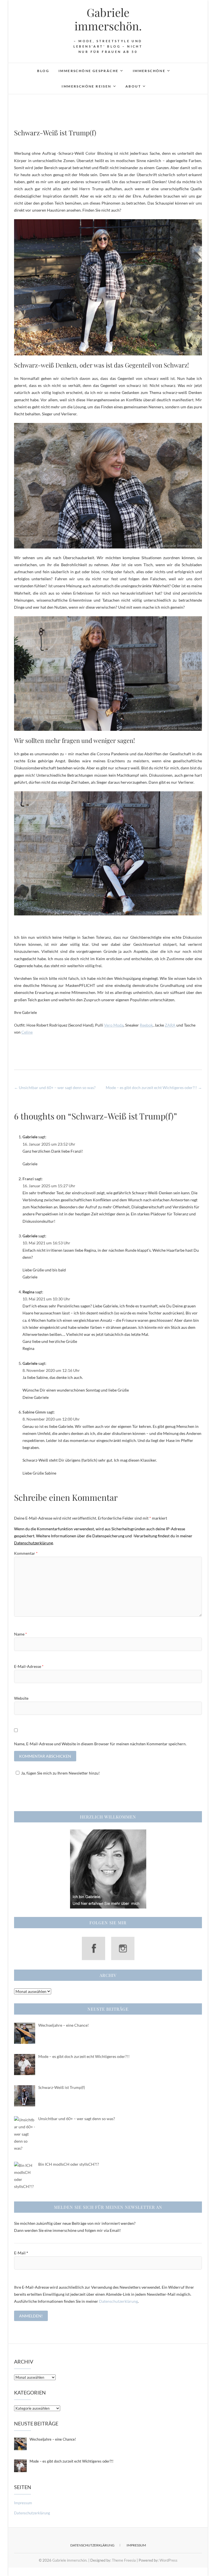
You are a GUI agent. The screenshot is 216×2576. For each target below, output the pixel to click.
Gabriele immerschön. (108, 19)
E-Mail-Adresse (29, 1666)
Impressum (23, 2503)
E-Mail (21, 2253)
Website (21, 1698)
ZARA (170, 1025)
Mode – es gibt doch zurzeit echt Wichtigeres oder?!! (154, 1087)
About (133, 86)
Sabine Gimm (34, 1412)
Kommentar (26, 1553)
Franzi (28, 1179)
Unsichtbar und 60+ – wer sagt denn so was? (55, 1087)
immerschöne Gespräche (88, 71)
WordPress (168, 2560)
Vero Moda (114, 1025)
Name (21, 1634)
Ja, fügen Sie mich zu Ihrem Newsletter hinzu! (60, 1773)
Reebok (146, 1025)
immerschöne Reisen (86, 86)
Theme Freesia (124, 2560)
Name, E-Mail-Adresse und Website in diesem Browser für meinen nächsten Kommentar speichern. (100, 1744)
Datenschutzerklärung (118, 2301)
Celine (27, 1032)
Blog (43, 71)
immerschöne (149, 71)
